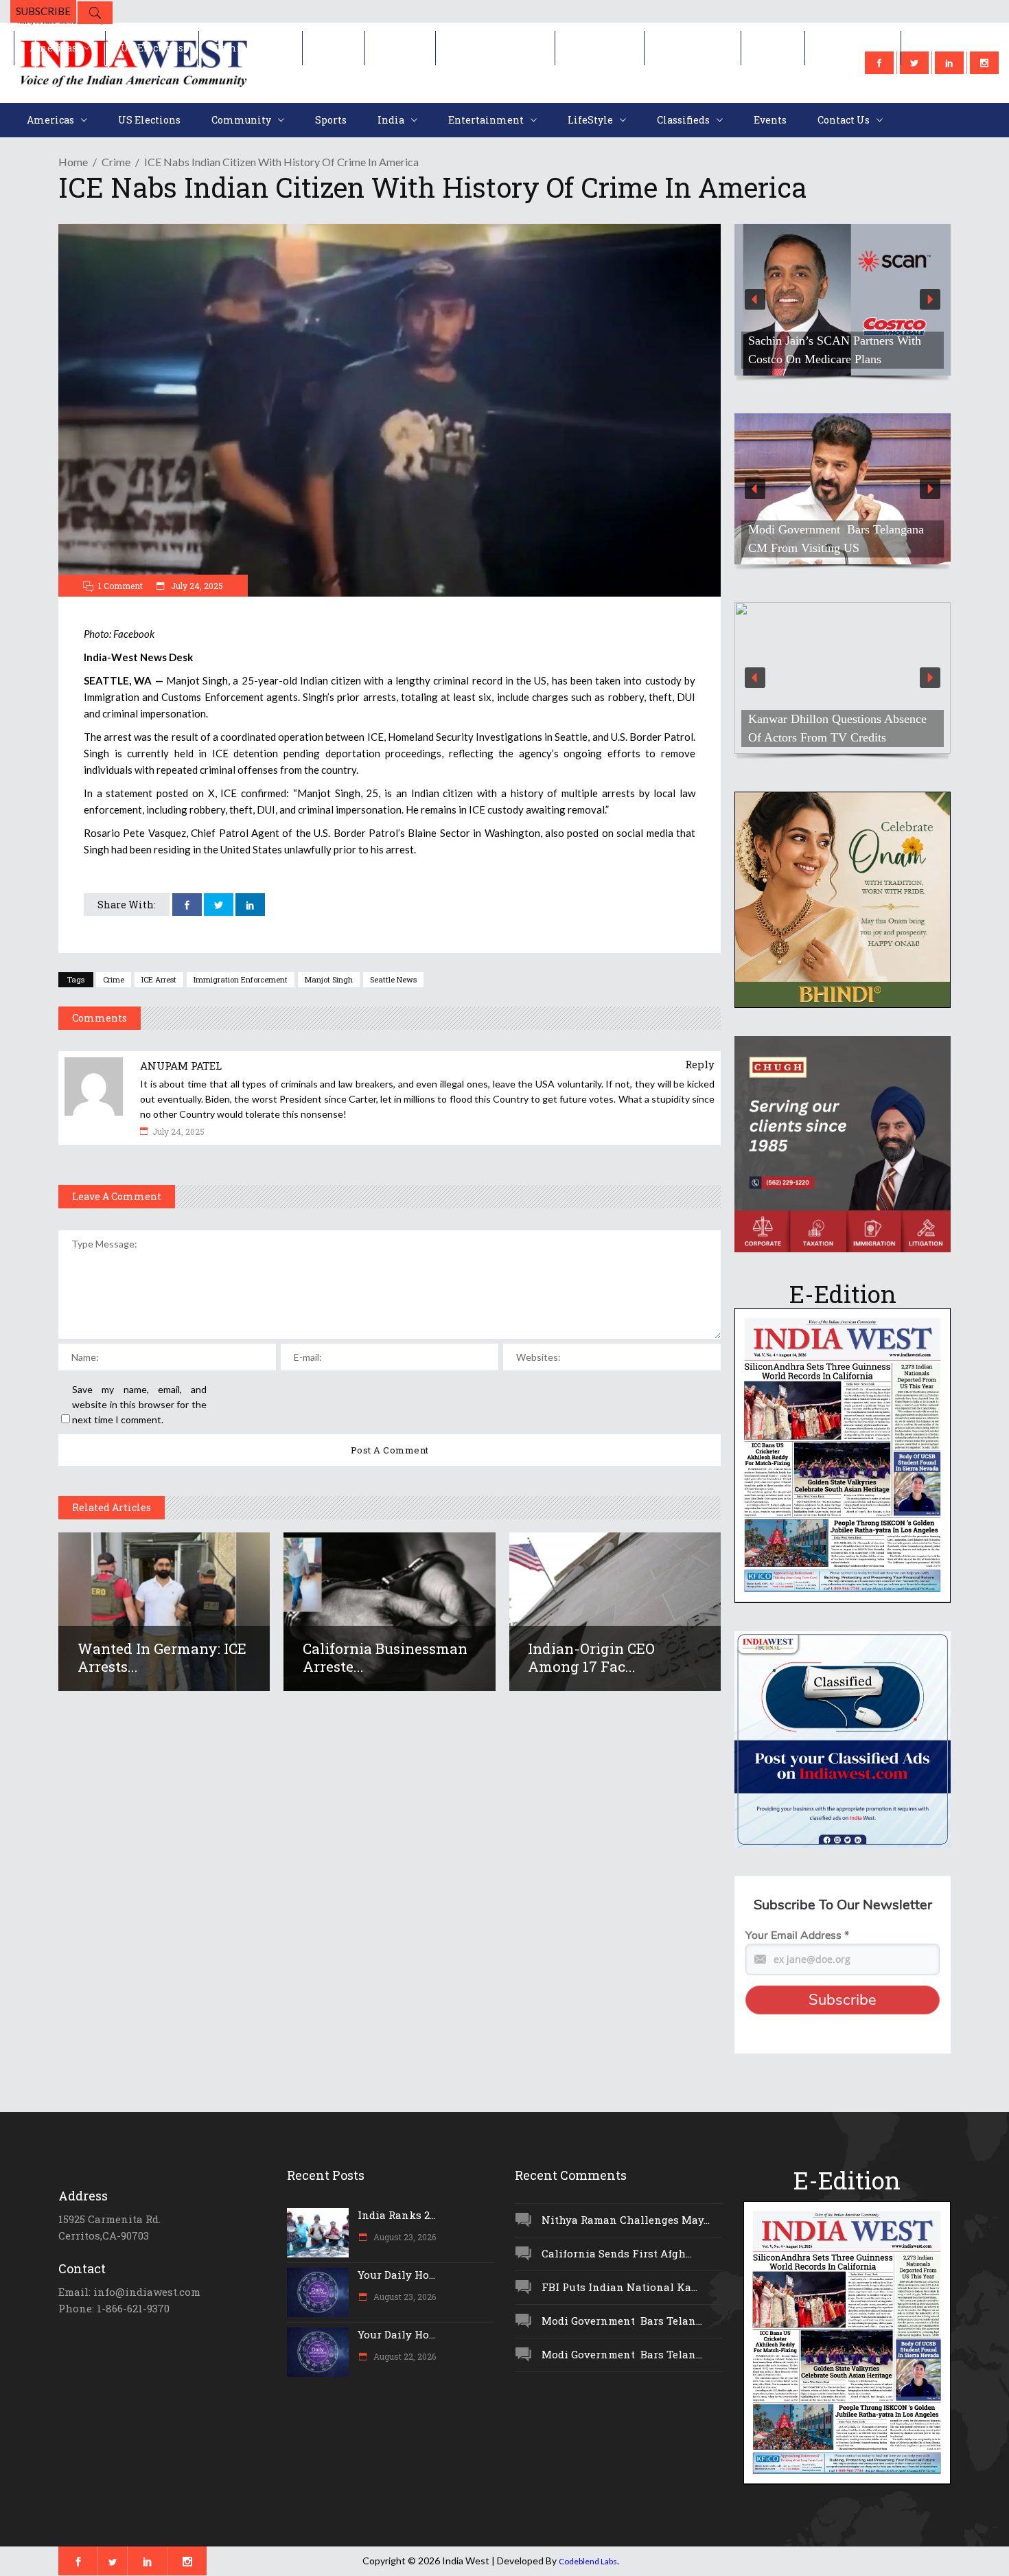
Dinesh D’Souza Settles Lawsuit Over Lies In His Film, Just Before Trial (835, 341)
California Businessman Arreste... (385, 1657)
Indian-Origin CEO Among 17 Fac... (591, 1657)
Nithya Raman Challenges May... (626, 2220)
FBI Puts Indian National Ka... (619, 2287)
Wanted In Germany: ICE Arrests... (162, 1657)
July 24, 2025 (196, 586)
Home (73, 162)
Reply (700, 1064)
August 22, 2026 (404, 2356)
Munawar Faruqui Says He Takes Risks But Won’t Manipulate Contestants (831, 719)
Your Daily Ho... (396, 2275)
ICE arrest (159, 979)
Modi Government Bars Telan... (622, 2321)
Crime (116, 162)
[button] (843, 300)
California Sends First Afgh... (617, 2253)
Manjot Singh (329, 979)
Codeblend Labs (588, 2561)
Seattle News (393, 979)
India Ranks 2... (397, 2215)
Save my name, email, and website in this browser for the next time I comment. (139, 1404)
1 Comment (120, 586)
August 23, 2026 (404, 2237)
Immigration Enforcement (241, 979)
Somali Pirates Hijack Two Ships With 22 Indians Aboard (831, 539)
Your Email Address (797, 1935)
